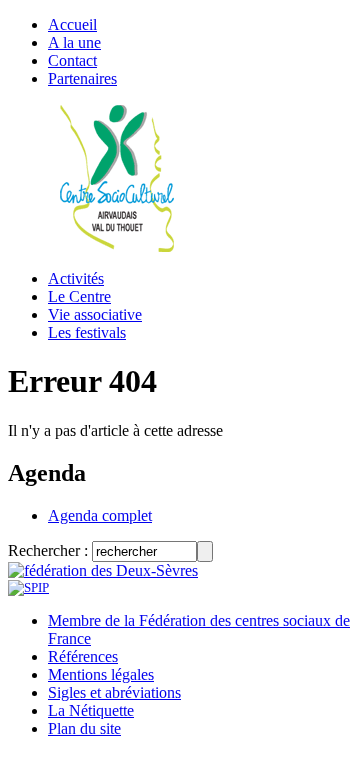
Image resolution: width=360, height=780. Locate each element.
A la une (74, 42)
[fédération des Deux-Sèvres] (103, 570)
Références (83, 656)
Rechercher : (48, 550)
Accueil (72, 24)
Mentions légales (101, 674)
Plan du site (84, 728)
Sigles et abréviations (114, 692)
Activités (76, 278)
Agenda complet (100, 515)
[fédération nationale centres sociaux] (28, 587)
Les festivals (87, 332)
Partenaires (82, 78)
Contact (72, 60)
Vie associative (95, 314)
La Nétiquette (91, 710)
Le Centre (79, 296)
